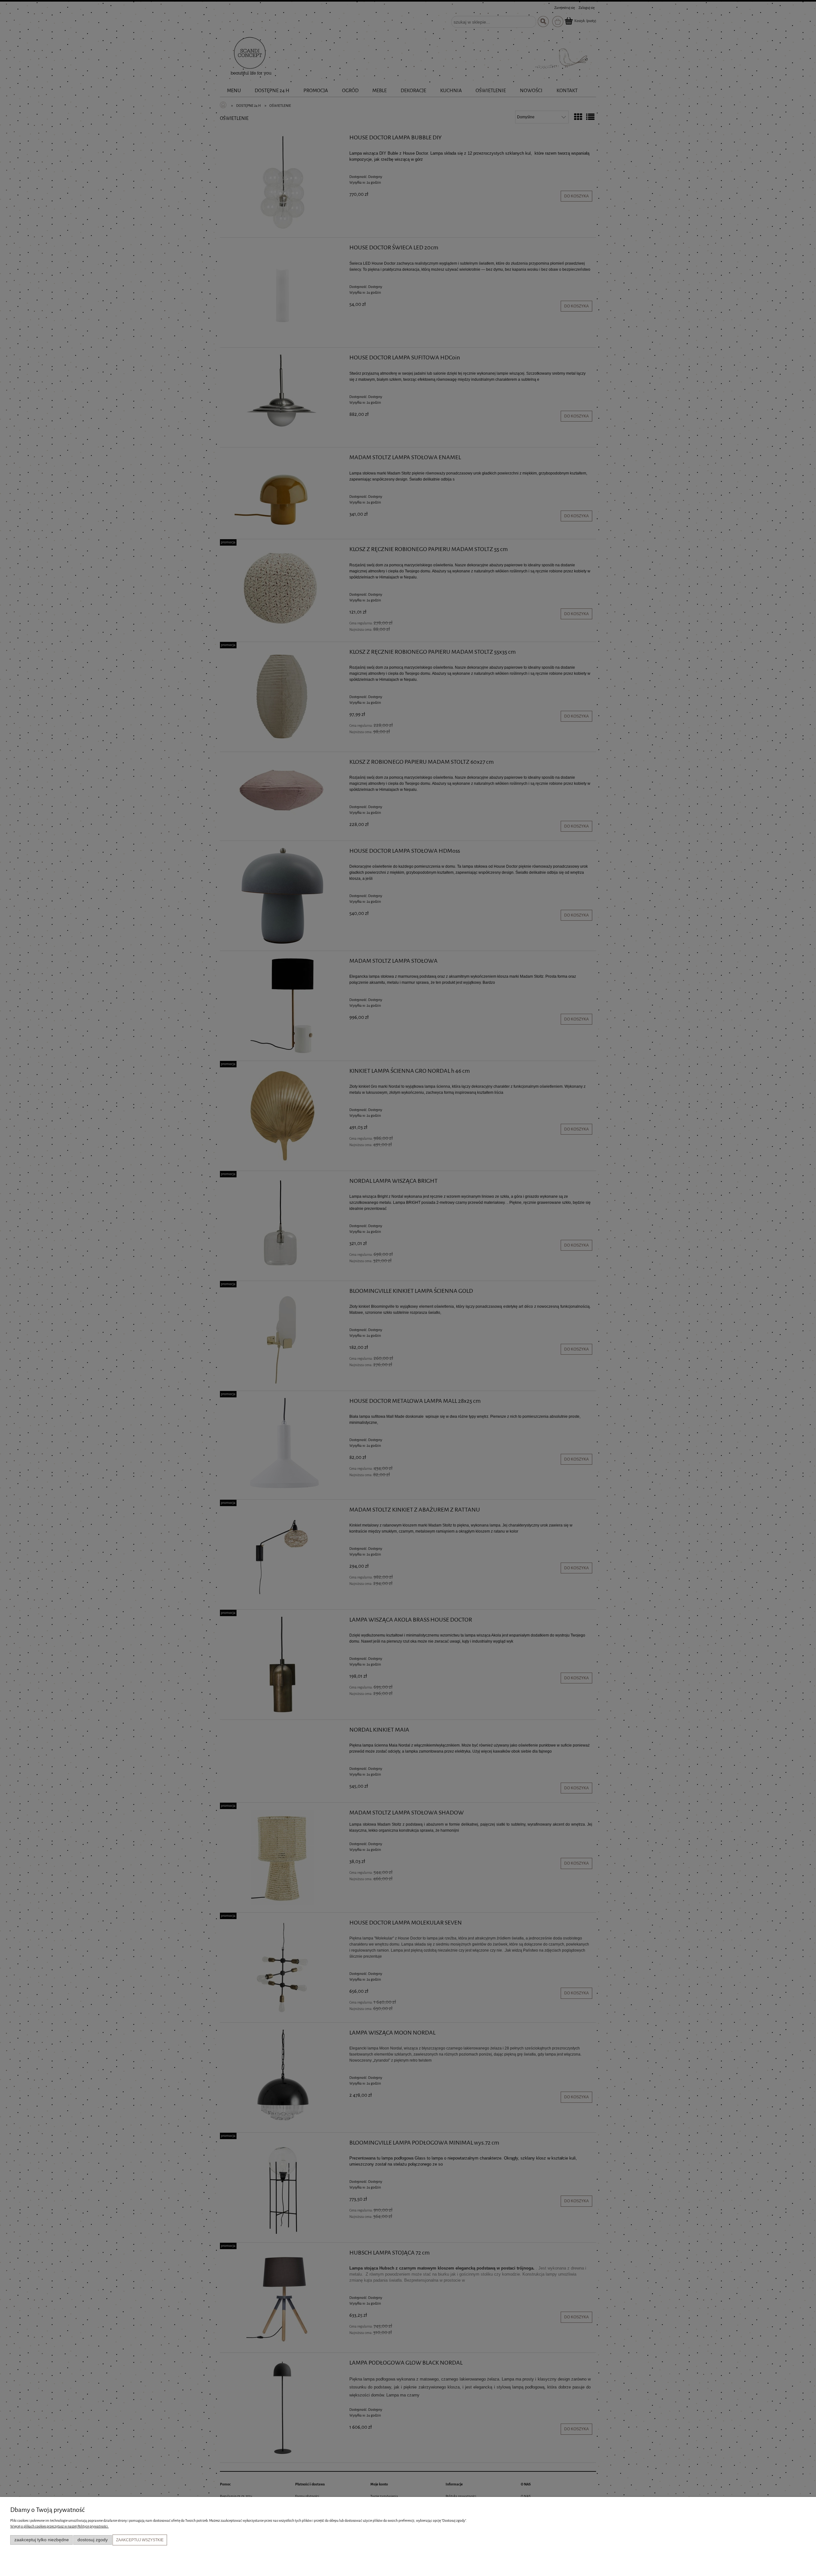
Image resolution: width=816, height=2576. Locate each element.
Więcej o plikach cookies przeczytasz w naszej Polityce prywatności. (59, 2526)
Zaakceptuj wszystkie (140, 2540)
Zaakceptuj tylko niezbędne (42, 2540)
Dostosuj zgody (93, 2540)
